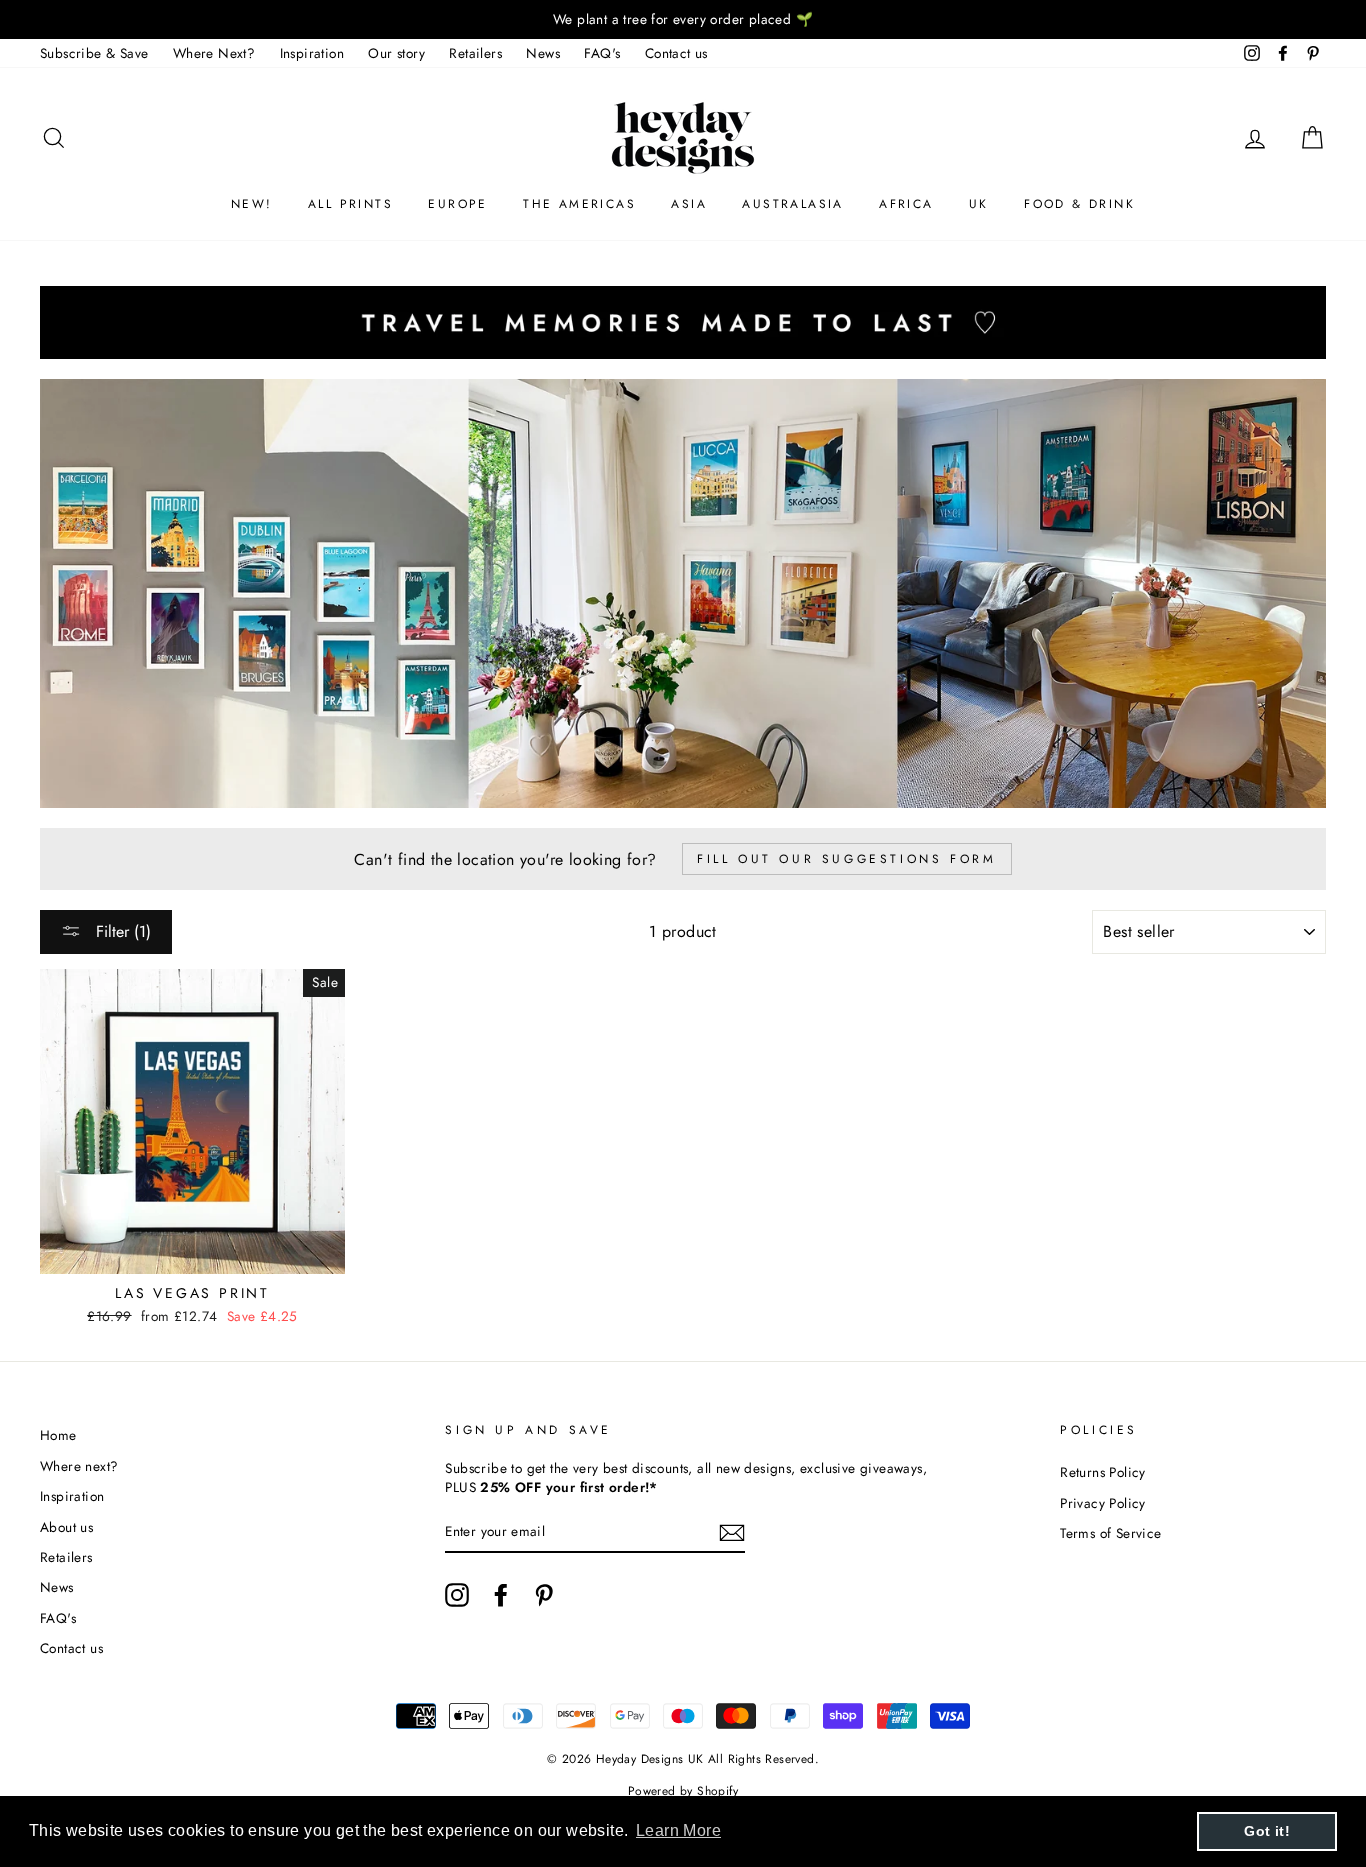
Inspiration (312, 53)
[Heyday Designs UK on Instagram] (457, 1595)
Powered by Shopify (683, 1791)
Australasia (792, 204)
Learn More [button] (678, 1830)
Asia (689, 204)
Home (58, 1435)
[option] (683, 19)
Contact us (676, 53)
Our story (396, 53)
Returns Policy (1103, 1472)
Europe (457, 204)
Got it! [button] (1267, 1831)
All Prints (350, 204)
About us (66, 1527)
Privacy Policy (1103, 1503)
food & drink (1079, 204)
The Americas (579, 204)
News (543, 53)
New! (252, 204)
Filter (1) (121, 931)
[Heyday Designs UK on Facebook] (501, 1595)
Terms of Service (1110, 1533)
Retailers (475, 53)
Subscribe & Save (94, 53)
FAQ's (602, 53)
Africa (906, 204)
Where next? (79, 1466)
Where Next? (214, 53)
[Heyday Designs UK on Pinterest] (544, 1595)
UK (979, 204)
